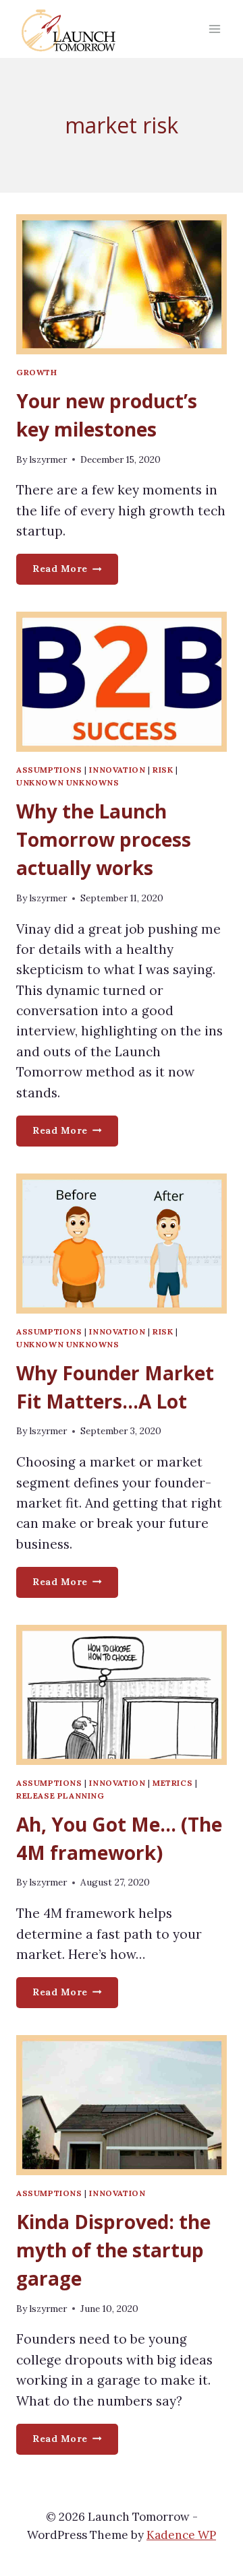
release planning (60, 1796)
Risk (163, 770)
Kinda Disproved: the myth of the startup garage (113, 2250)
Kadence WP (181, 2535)
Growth (37, 372)
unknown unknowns (68, 782)
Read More (75, 573)
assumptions (49, 770)
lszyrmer (48, 459)
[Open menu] (214, 29)
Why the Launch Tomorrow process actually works (104, 839)
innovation (117, 770)
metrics (172, 1783)
